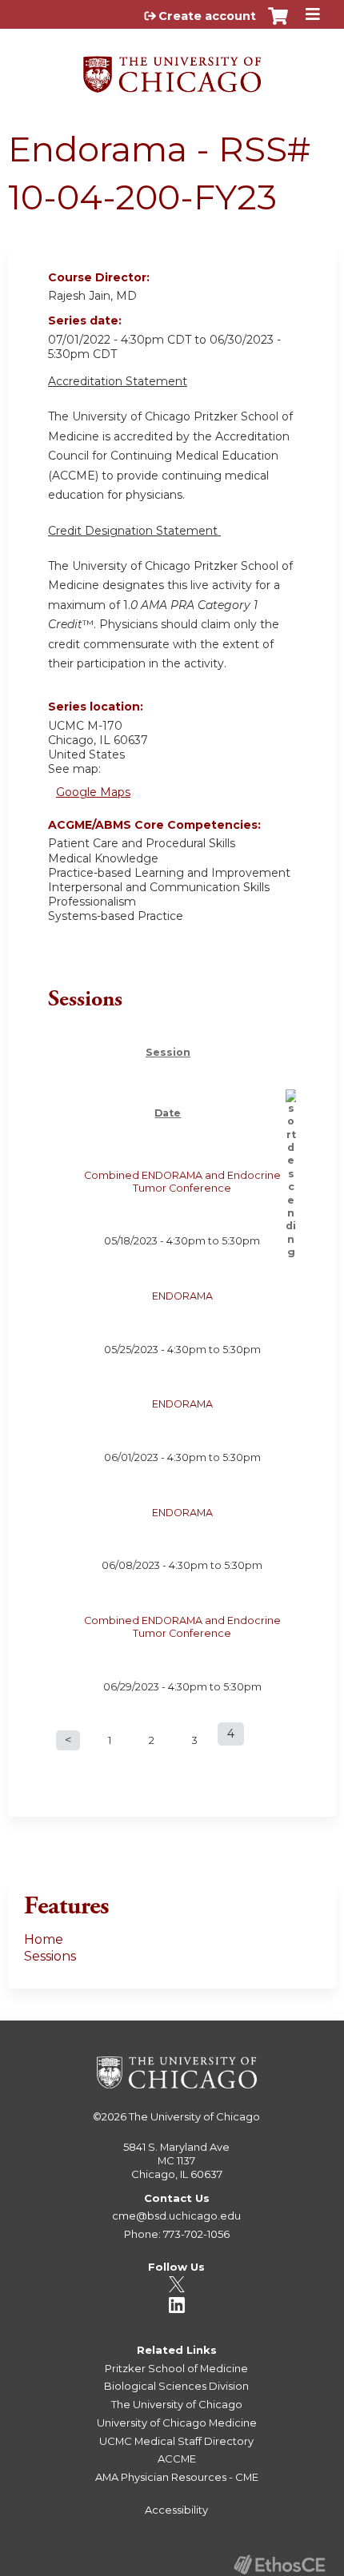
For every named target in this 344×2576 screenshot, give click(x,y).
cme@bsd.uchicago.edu (176, 2216)
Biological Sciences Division (176, 2386)
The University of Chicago (194, 2116)
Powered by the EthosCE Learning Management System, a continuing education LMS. (279, 2564)
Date (168, 1113)
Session (168, 1052)
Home (44, 1939)
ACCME (177, 2459)
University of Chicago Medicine (177, 2423)
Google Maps (93, 792)
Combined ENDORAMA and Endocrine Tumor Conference (182, 1182)
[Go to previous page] (68, 1740)
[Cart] (278, 24)
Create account (207, 16)
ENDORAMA (182, 1296)
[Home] (172, 69)
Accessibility (176, 2510)
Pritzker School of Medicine (176, 2368)
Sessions (50, 1956)
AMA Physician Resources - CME (177, 2477)
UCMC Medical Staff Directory (176, 2441)
